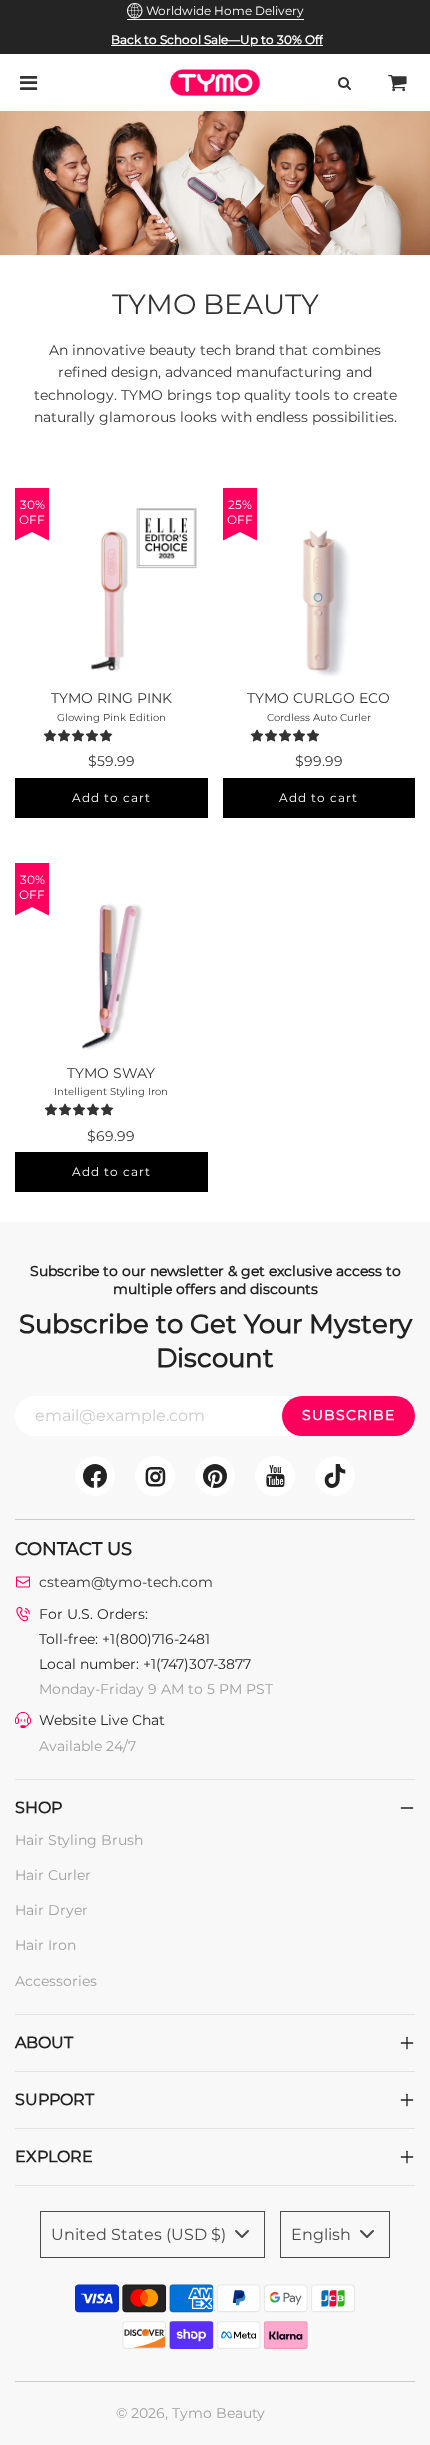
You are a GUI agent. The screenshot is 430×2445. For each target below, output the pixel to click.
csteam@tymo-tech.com (126, 1582)
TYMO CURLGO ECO (318, 698)
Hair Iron (45, 1945)
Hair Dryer (51, 1910)
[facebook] (95, 1476)
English (323, 2234)
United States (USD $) (140, 2234)
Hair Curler (53, 1875)
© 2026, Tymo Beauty (190, 2413)
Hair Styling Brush (79, 1840)
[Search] (344, 83)
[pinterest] (215, 1476)
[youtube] (275, 1476)
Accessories (56, 1981)
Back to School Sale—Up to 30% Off (217, 39)
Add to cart (111, 797)
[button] (81, 735)
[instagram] (155, 1476)
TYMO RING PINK (111, 698)
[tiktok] (335, 1476)
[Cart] (398, 83)
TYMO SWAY (111, 1073)
